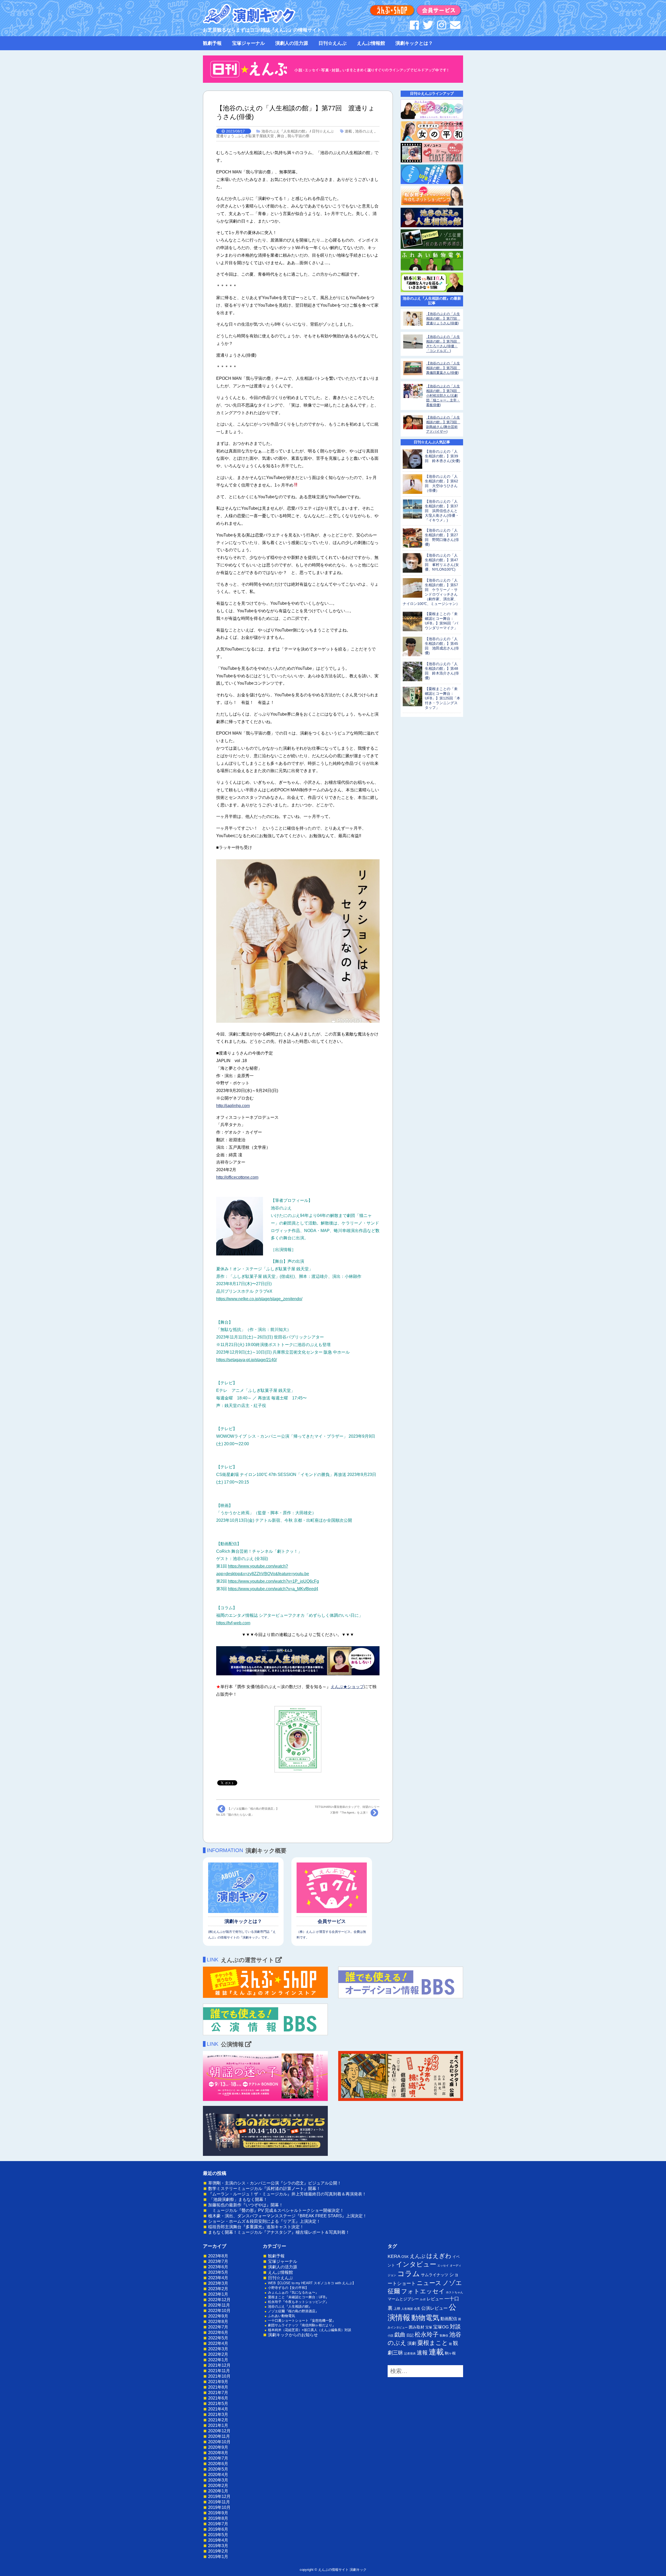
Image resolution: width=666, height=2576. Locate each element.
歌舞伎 (444, 2335)
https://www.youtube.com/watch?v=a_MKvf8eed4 (273, 1589)
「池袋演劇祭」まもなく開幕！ (238, 2199)
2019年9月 (218, 2513)
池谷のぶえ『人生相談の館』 (285, 131)
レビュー (435, 2299)
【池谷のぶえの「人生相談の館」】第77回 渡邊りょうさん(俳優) (443, 318)
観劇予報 (212, 43)
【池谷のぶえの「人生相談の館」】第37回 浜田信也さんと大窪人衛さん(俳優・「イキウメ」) (442, 511)
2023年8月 (218, 2256)
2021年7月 (218, 2393)
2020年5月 (218, 2469)
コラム (409, 2274)
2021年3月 (218, 2414)
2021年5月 (218, 2404)
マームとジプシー (403, 2299)
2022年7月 (218, 2327)
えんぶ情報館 (371, 43)
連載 (348, 131)
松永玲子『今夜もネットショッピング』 (298, 2302)
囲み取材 (417, 2327)
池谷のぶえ (364, 131)
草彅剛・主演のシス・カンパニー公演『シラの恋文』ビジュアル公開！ (275, 2183)
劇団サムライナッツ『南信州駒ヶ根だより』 (302, 2325)
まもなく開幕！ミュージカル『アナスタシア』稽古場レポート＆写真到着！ (279, 2232)
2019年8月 (218, 2518)
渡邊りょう (225, 136)
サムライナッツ (435, 2275)
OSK (405, 2257)
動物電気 (425, 2318)
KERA (394, 2256)
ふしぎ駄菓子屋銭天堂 (256, 136)
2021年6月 (218, 2398)
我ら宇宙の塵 (298, 136)
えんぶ (418, 2256)
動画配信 (449, 2319)
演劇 (412, 2343)
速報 (422, 2353)
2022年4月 (218, 2343)
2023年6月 (218, 2267)
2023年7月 (218, 2261)
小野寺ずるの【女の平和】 (288, 2288)
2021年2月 (218, 2420)
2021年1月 (218, 2425)
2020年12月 (219, 2431)
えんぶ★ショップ (347, 1687)
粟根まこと (433, 2343)
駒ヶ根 (450, 2353)
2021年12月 (219, 2365)
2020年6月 (218, 2464)
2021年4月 (218, 2409)
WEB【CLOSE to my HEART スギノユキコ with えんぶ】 (312, 2283)
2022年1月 (218, 2360)
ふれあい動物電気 (281, 2316)
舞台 (281, 136)
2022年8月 (218, 2322)
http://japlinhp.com (233, 1106)
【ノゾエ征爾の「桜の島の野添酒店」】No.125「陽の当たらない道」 (248, 1812)
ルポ (423, 2299)
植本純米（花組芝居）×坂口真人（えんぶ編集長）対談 (310, 2330)
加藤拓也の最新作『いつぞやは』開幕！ (246, 2205)
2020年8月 (218, 2453)
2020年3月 (218, 2480)
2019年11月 (219, 2502)
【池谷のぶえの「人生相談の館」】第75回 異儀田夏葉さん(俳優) (443, 368)
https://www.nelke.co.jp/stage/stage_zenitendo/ (259, 1299)
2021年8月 (218, 2387)
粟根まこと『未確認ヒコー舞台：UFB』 (298, 2297)
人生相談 (407, 2309)
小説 (390, 2335)
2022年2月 (218, 2354)
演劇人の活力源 (292, 43)
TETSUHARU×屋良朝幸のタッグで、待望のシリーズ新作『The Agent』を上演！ (347, 1810)
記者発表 (410, 2353)
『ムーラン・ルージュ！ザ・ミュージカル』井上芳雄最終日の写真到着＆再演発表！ (287, 2194)
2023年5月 (218, 2272)
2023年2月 (218, 2289)
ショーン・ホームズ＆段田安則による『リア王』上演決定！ (264, 2221)
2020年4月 (218, 2475)
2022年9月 (218, 2316)
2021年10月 (219, 2376)
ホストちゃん (454, 2292)
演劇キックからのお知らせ (293, 2335)
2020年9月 (218, 2447)
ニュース (429, 2283)
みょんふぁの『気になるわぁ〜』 (293, 2292)
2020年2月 (218, 2486)
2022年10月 (219, 2311)
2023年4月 (218, 2278)
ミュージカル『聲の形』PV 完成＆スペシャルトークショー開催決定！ (276, 2210)
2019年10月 (219, 2507)
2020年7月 (218, 2458)
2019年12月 (219, 2496)
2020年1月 (218, 2491)
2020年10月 (219, 2442)
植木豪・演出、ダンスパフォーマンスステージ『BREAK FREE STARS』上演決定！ (287, 2216)
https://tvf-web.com (233, 1623)
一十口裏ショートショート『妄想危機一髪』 (302, 2321)
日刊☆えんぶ (332, 43)
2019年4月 (218, 2540)
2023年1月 (218, 2294)
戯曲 (400, 2335)
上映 (397, 2309)
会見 (417, 2309)
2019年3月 (218, 2546)
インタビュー (416, 2264)
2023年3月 (218, 2283)
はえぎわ (439, 2256)
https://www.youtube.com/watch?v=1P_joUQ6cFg (273, 1581)
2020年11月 (219, 2436)
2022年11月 (219, 2305)
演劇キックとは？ (414, 43)
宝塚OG (441, 2327)
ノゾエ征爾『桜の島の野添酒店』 (293, 2311)
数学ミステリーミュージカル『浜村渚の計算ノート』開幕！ (264, 2189)
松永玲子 (427, 2334)
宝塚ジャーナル (248, 43)
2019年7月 (218, 2524)
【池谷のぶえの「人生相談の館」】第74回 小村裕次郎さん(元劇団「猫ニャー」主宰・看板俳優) (443, 396)
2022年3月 (218, 2349)
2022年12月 (219, 2300)
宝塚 (429, 2327)
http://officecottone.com (237, 1177)
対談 (455, 2326)
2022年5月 (218, 2338)
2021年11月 (219, 2371)
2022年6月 (218, 2332)
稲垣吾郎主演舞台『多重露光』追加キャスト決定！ (256, 2227)
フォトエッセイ (423, 2291)
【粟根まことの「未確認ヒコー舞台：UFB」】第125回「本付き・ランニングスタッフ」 (443, 698)
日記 (410, 2335)
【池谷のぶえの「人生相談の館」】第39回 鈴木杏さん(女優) (443, 456)
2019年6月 (218, 2529)
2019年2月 (218, 2551)
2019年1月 (218, 2557)
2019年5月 (218, 2535)
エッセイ (443, 2265)
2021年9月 (218, 2382)
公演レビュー (434, 2308)
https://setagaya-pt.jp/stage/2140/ (246, 1360)
